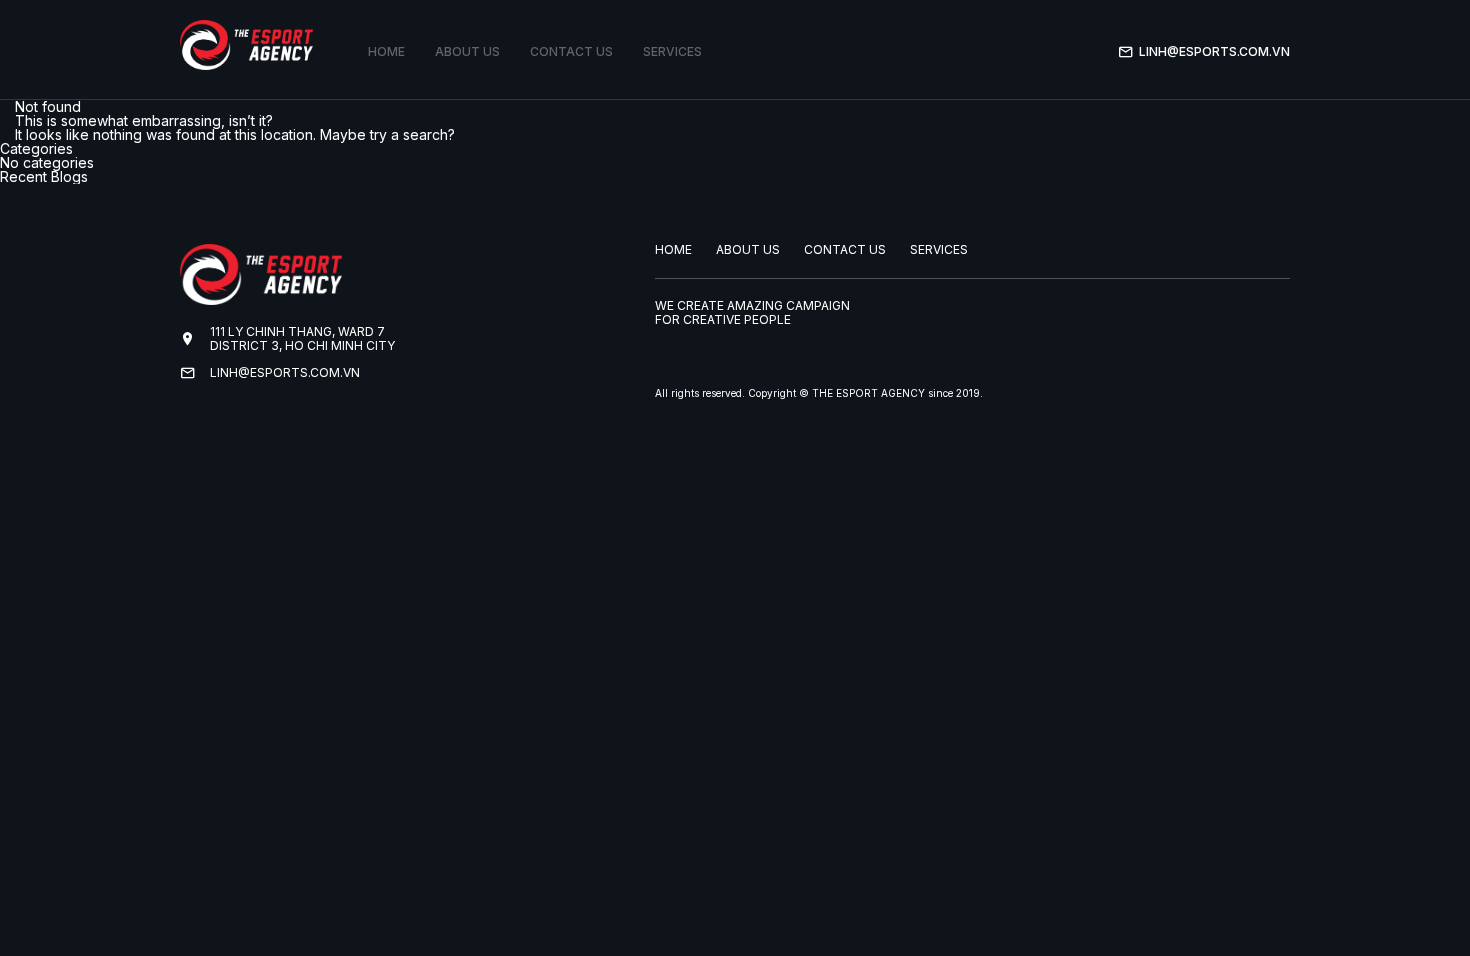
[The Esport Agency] (246, 45)
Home (386, 51)
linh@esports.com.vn (1214, 51)
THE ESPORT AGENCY (868, 393)
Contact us (571, 51)
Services (672, 51)
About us (467, 51)
